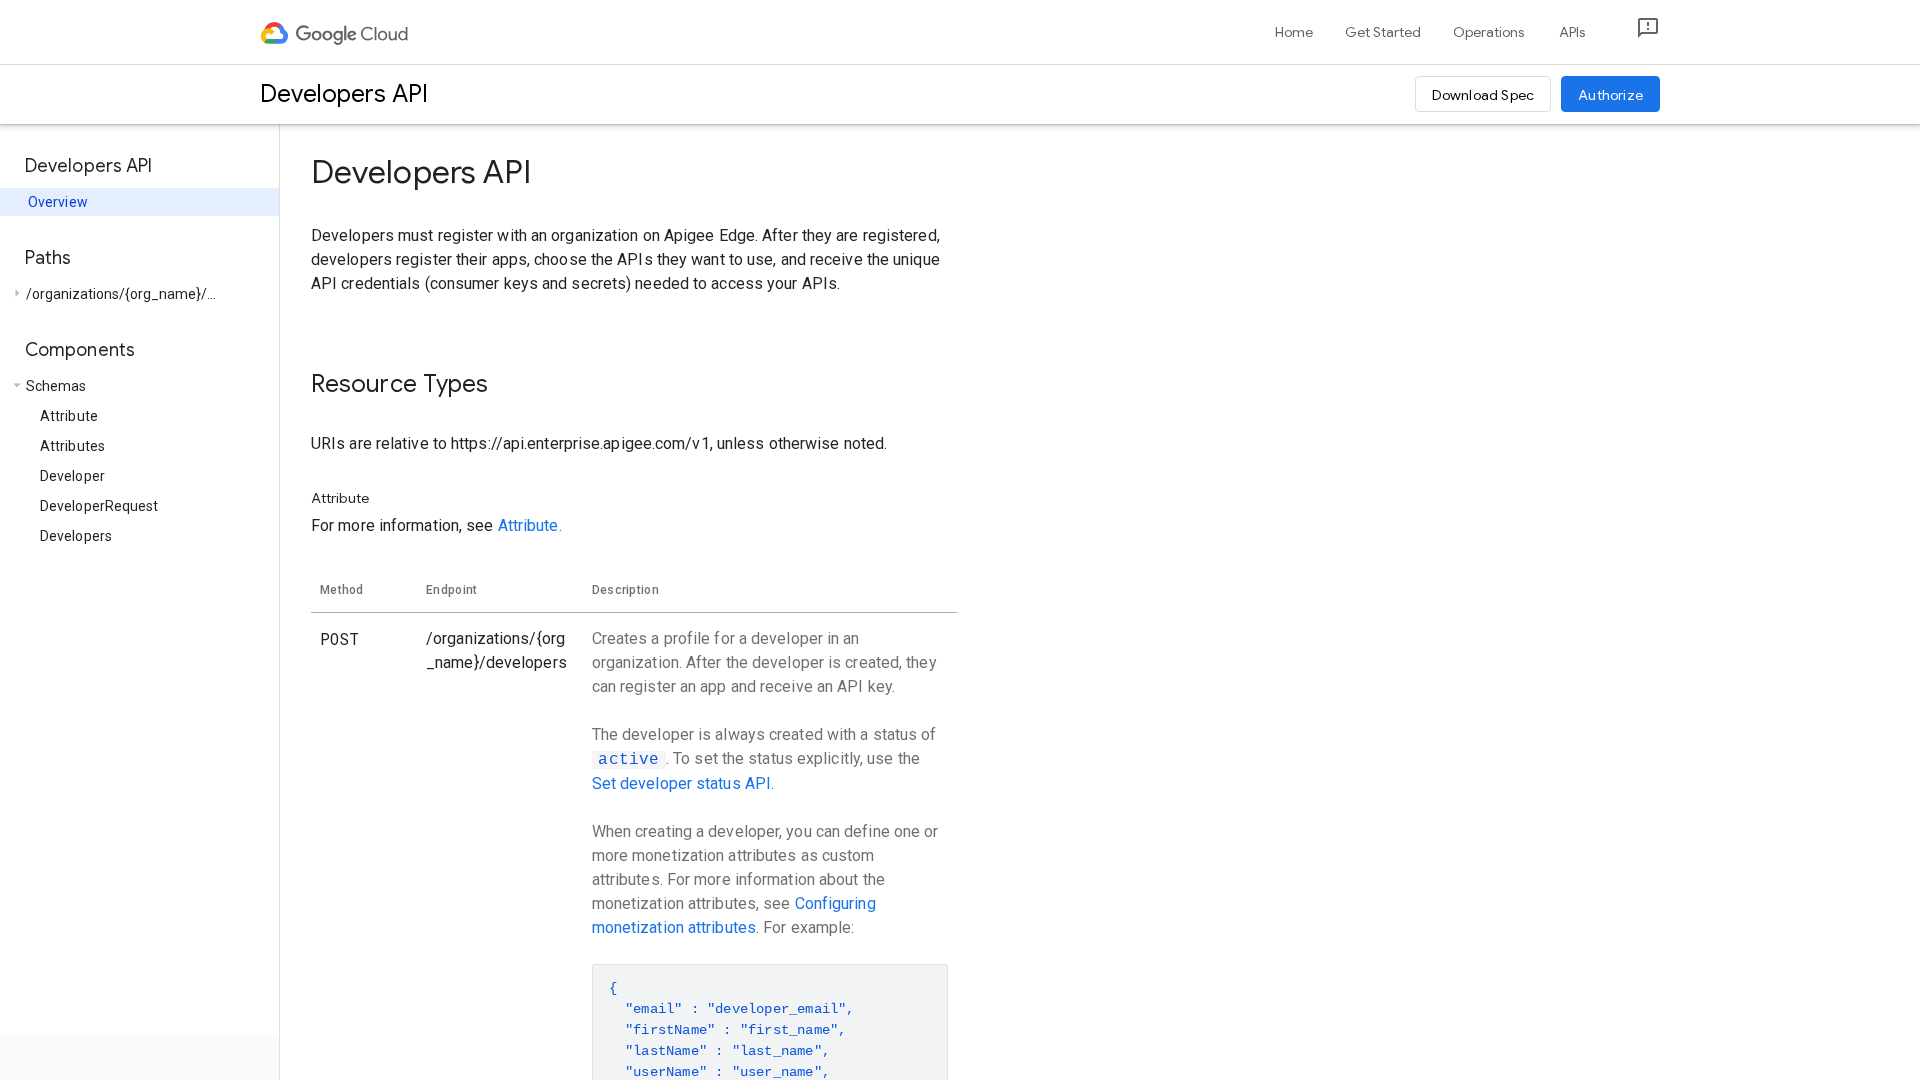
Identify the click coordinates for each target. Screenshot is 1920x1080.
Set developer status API (681, 783)
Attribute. (530, 525)
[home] (335, 32)
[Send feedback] (1632, 32)
